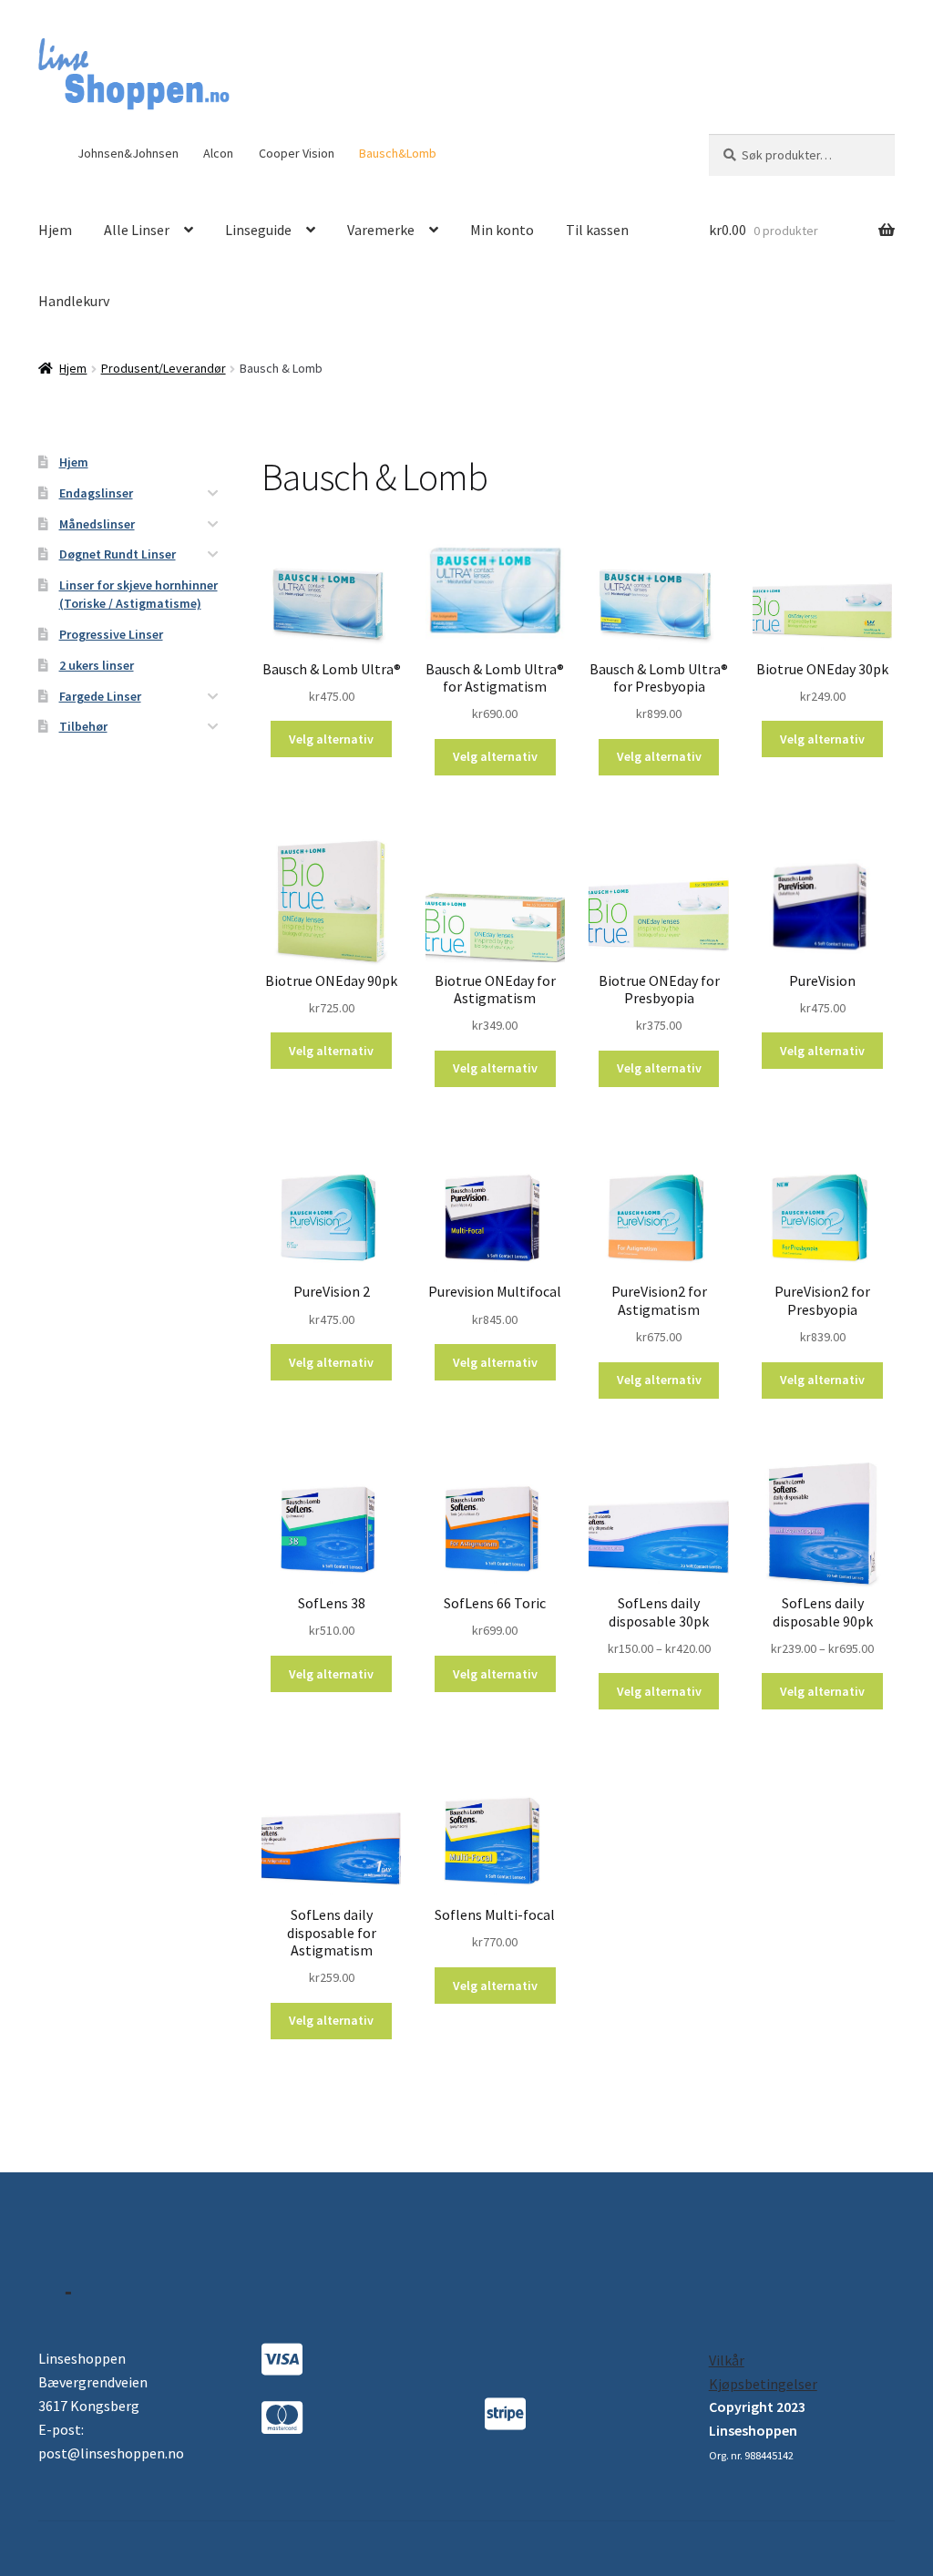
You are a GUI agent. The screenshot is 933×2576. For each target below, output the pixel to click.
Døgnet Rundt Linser (118, 554)
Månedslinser (97, 524)
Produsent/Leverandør (164, 368)
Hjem (55, 230)
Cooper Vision (297, 153)
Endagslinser (96, 493)
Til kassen (597, 230)
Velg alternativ (331, 739)
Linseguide (258, 230)
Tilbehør (83, 726)
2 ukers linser (97, 665)
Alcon (218, 153)
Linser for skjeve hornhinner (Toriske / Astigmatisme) (138, 594)
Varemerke (381, 230)
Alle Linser (137, 230)
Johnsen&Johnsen (128, 153)
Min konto (502, 230)
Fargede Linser (100, 696)
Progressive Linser (111, 634)
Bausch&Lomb (398, 153)
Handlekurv (74, 301)
